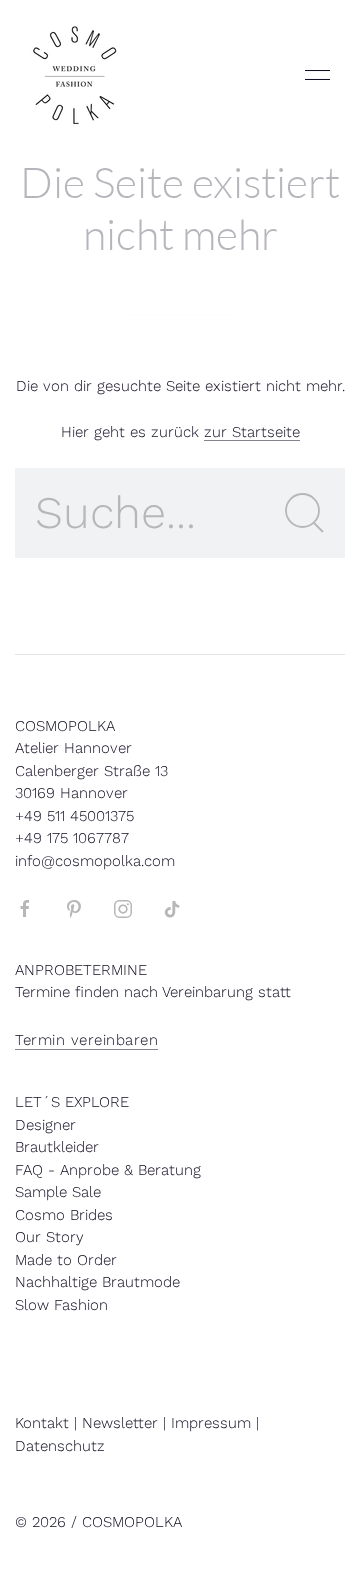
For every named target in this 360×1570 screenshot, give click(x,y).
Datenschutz (60, 1446)
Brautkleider (57, 1147)
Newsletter (120, 1423)
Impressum (211, 1423)
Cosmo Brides (64, 1215)
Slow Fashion (61, 1305)
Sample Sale (58, 1192)
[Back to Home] (75, 75)
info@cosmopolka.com (95, 861)
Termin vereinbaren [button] (86, 1040)
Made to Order (66, 1260)
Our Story (49, 1237)
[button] (317, 75)
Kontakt (42, 1423)
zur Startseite (252, 432)
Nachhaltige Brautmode (97, 1282)
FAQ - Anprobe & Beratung (108, 1170)
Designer (45, 1125)
